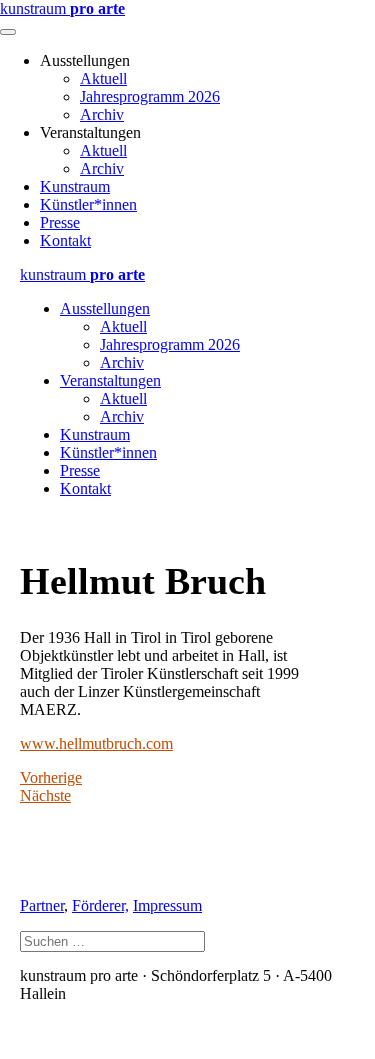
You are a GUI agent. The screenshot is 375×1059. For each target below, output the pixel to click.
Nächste (45, 795)
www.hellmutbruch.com (96, 743)
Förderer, (100, 905)
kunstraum (62, 8)
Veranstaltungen (110, 380)
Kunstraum (75, 186)
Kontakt (65, 240)
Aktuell (103, 78)
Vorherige (51, 777)
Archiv (102, 114)
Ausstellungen (105, 308)
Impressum (167, 905)
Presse (60, 222)
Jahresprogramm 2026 (150, 96)
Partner (42, 905)
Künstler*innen (88, 204)
